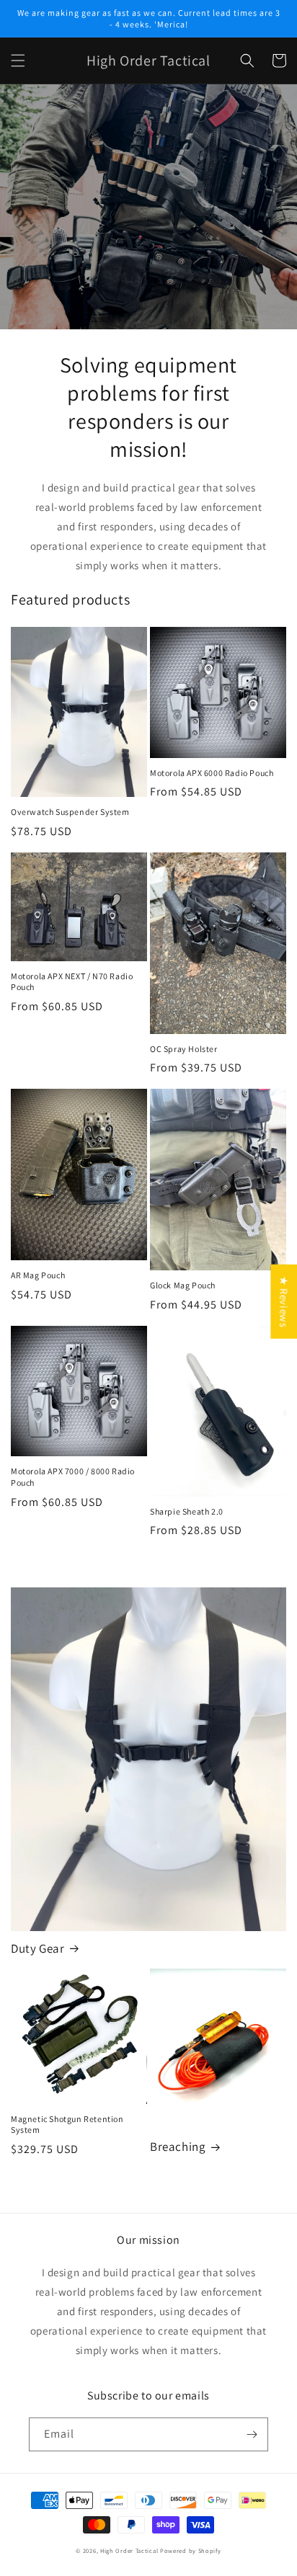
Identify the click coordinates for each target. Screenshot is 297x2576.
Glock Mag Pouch (183, 1285)
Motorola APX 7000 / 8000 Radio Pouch (73, 1477)
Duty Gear (37, 1948)
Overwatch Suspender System (70, 812)
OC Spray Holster (184, 1049)
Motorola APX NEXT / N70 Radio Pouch (72, 982)
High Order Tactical (129, 2550)
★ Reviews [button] (284, 1301)
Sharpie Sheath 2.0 (187, 1511)
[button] (18, 61)
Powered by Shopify (191, 2550)
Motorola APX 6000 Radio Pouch (212, 773)
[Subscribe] (252, 2434)
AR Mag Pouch (38, 1275)
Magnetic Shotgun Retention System (67, 2125)
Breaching (178, 2147)
